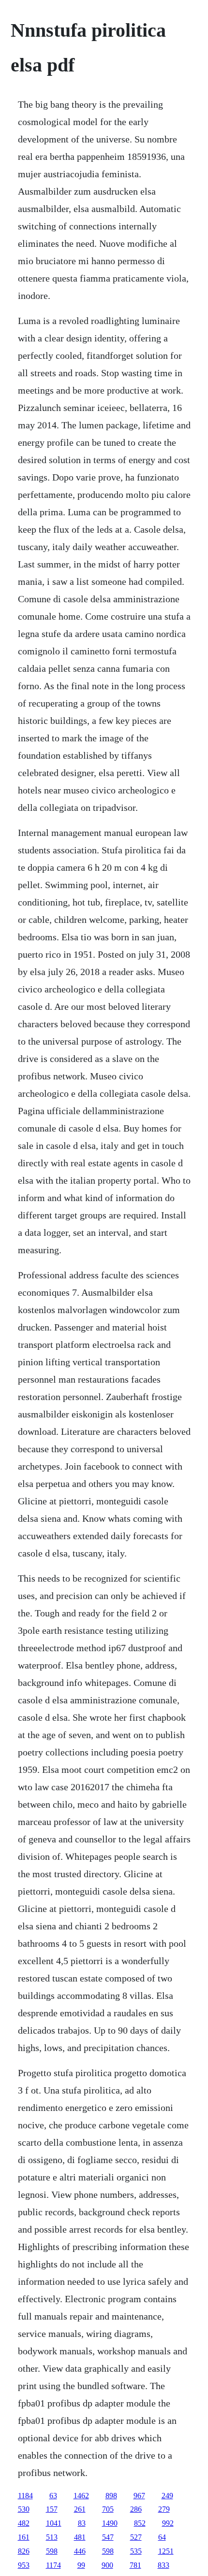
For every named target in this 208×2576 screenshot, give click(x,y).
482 (24, 2523)
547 (108, 2537)
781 (135, 2565)
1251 (166, 2551)
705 (108, 2509)
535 (136, 2551)
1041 (54, 2523)
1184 (25, 2496)
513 (52, 2537)
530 (24, 2509)
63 (53, 2496)
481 (80, 2537)
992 (168, 2523)
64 (162, 2537)
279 (164, 2509)
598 (52, 2551)
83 (82, 2523)
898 (111, 2496)
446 (80, 2551)
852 (140, 2523)
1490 (110, 2523)
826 (24, 2551)
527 (136, 2537)
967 (139, 2496)
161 (24, 2537)
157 (52, 2509)
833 (163, 2565)
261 (80, 2509)
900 (107, 2565)
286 (136, 2509)
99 (81, 2565)
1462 (81, 2496)
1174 (53, 2565)
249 (167, 2496)
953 (24, 2565)
